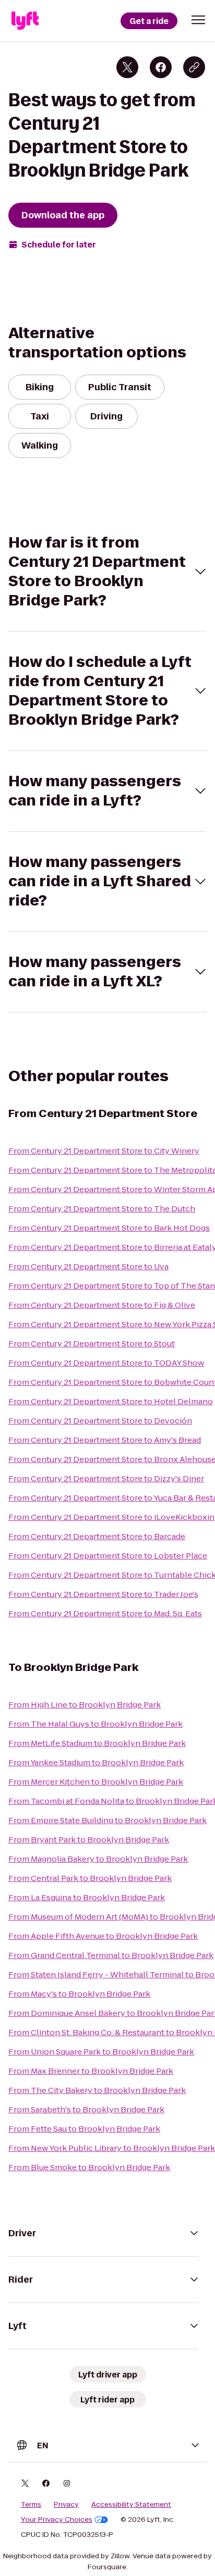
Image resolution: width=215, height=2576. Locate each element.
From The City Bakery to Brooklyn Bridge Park (97, 2090)
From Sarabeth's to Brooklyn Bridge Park (86, 2109)
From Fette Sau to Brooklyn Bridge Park (84, 2129)
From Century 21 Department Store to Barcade (97, 1536)
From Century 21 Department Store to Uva (88, 1266)
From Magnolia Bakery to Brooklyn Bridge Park (98, 1859)
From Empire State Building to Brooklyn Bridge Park (107, 1820)
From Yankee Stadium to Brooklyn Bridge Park (96, 1762)
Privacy (66, 2505)
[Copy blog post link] (194, 67)
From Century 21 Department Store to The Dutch (102, 1209)
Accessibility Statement (131, 2505)
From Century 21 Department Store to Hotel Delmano (111, 1401)
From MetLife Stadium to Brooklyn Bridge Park (97, 1743)
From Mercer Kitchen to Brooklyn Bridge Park (96, 1782)
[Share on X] (127, 67)
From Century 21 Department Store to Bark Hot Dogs (109, 1228)
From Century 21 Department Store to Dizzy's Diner (106, 1478)
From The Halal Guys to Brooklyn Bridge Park (95, 1724)
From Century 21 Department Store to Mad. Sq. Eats (105, 1613)
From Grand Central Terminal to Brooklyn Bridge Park (111, 1955)
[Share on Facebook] (161, 67)
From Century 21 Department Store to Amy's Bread (105, 1440)
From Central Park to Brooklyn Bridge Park (90, 1878)
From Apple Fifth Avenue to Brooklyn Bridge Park (103, 1936)
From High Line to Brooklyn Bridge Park (85, 1705)
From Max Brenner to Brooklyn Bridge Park (91, 2071)
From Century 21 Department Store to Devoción (100, 1421)
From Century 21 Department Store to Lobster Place (108, 1556)
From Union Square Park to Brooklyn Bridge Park (101, 2052)
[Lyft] (25, 21)
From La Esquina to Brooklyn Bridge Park (87, 1897)
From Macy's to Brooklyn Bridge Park (79, 1994)
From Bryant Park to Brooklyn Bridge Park (89, 1840)
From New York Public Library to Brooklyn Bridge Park (112, 2148)
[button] (198, 20)
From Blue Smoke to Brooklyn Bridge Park (89, 2167)
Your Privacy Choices (57, 2520)
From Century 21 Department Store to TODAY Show (106, 1363)
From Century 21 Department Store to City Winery (104, 1151)
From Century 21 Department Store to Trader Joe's (103, 1594)
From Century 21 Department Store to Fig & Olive (102, 1305)
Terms (31, 2505)
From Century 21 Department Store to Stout (92, 1343)
